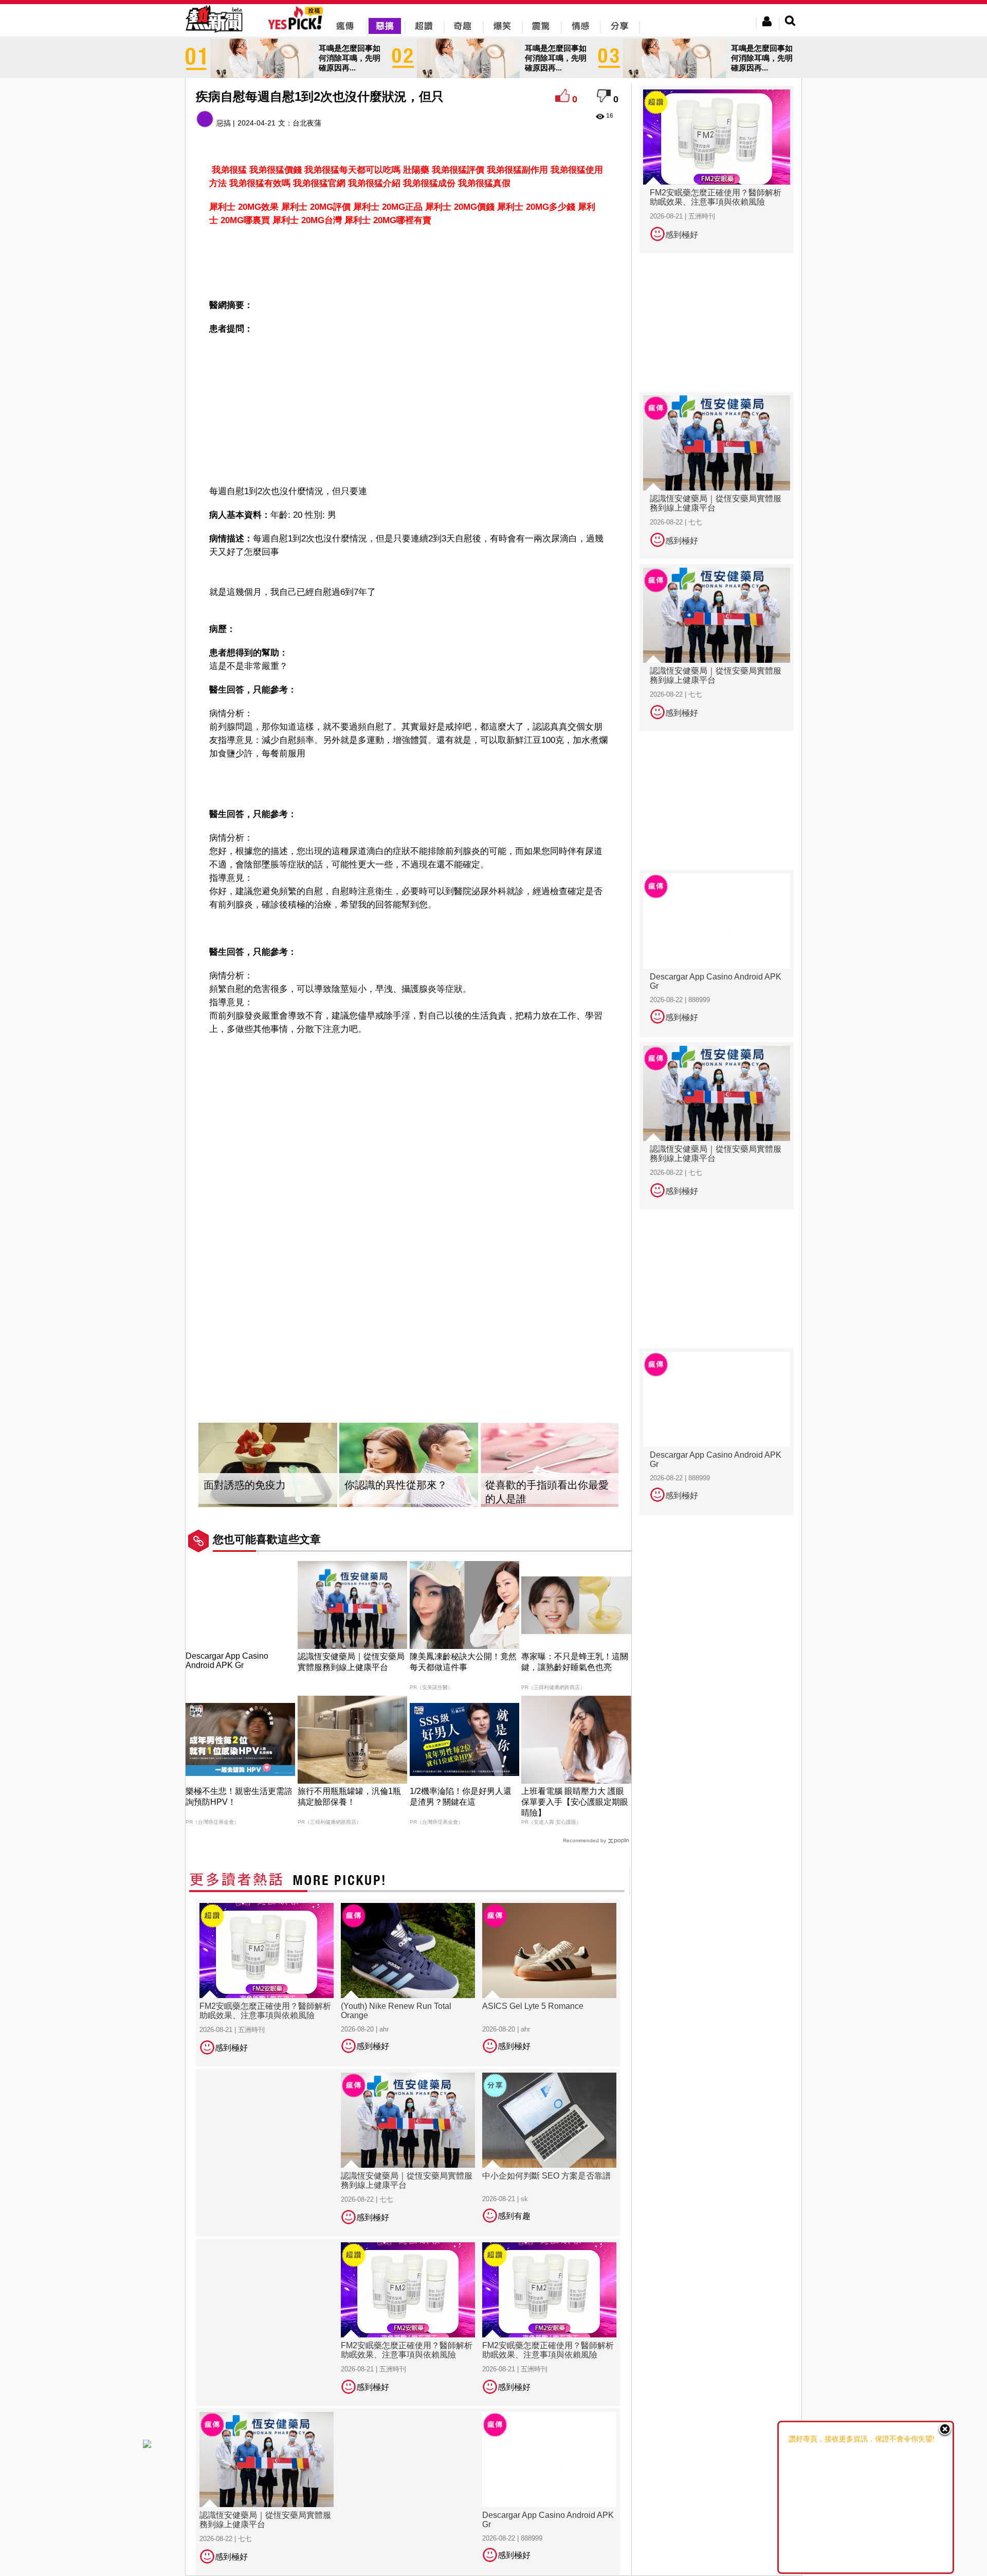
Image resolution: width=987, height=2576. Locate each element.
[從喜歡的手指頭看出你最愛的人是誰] (550, 1465)
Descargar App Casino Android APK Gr (227, 1661)
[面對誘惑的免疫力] (268, 1465)
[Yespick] (298, 28)
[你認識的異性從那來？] (409, 1465)
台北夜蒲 (307, 123)
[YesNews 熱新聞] (214, 33)
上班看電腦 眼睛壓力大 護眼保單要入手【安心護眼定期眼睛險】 (575, 1802)
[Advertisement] (409, 261)
